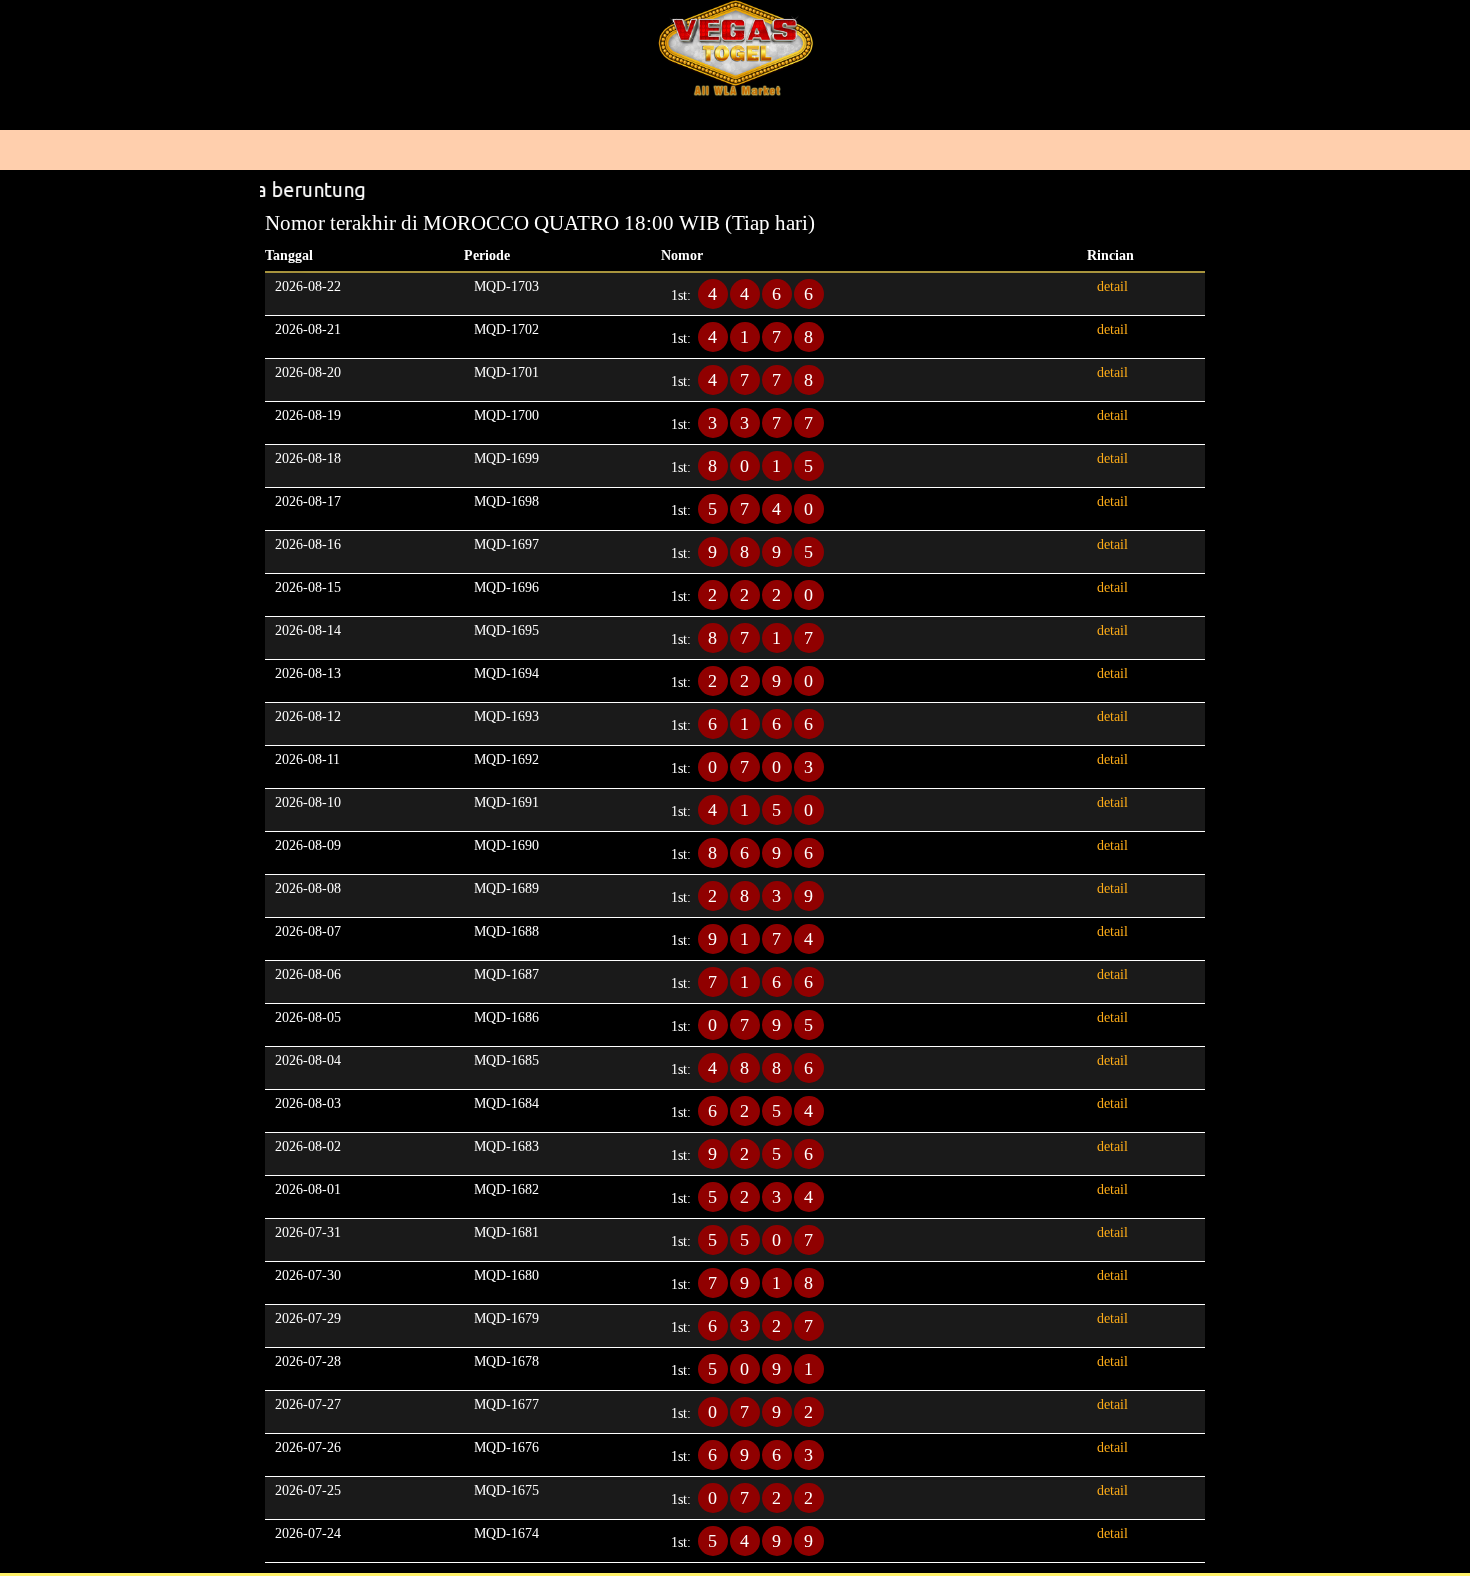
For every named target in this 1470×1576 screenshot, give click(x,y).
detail (1112, 286)
